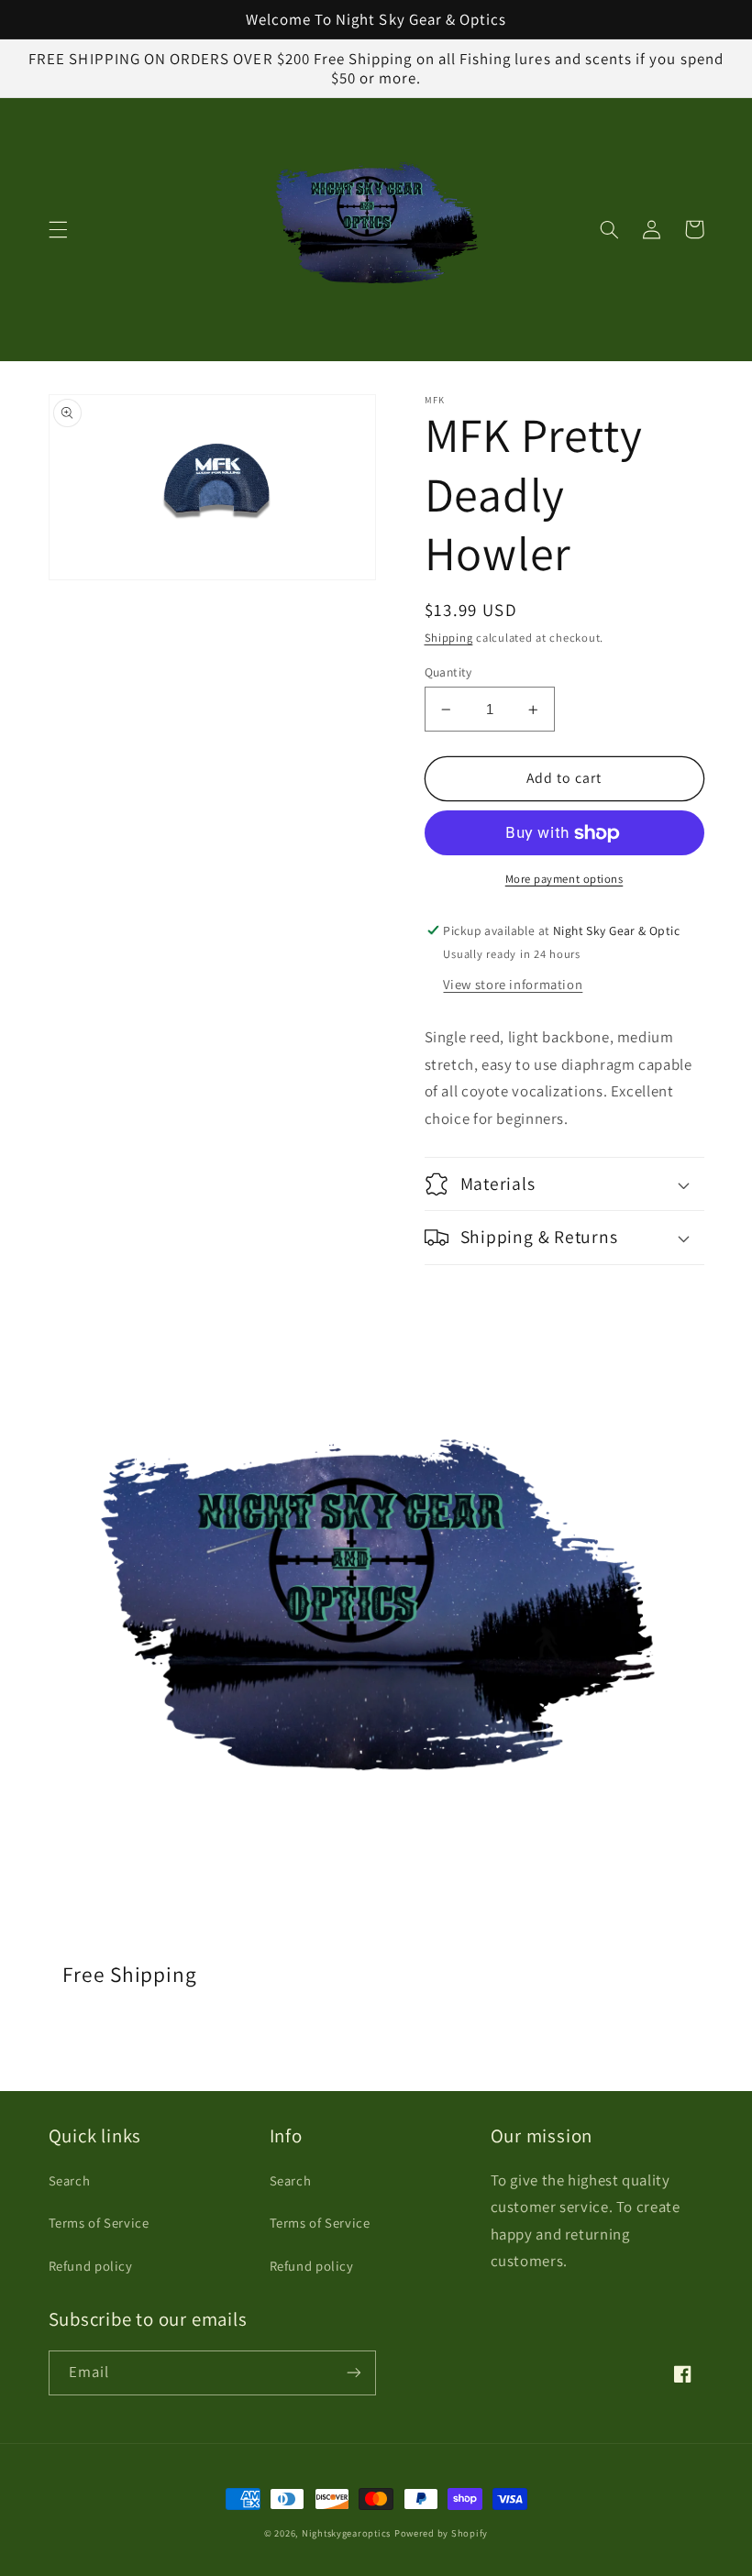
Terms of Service (99, 2223)
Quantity (448, 672)
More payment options (564, 879)
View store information (513, 984)
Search (70, 2180)
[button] (58, 229)
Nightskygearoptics (346, 2533)
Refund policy (91, 2266)
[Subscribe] (354, 2373)
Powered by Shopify (441, 2533)
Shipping (449, 638)
